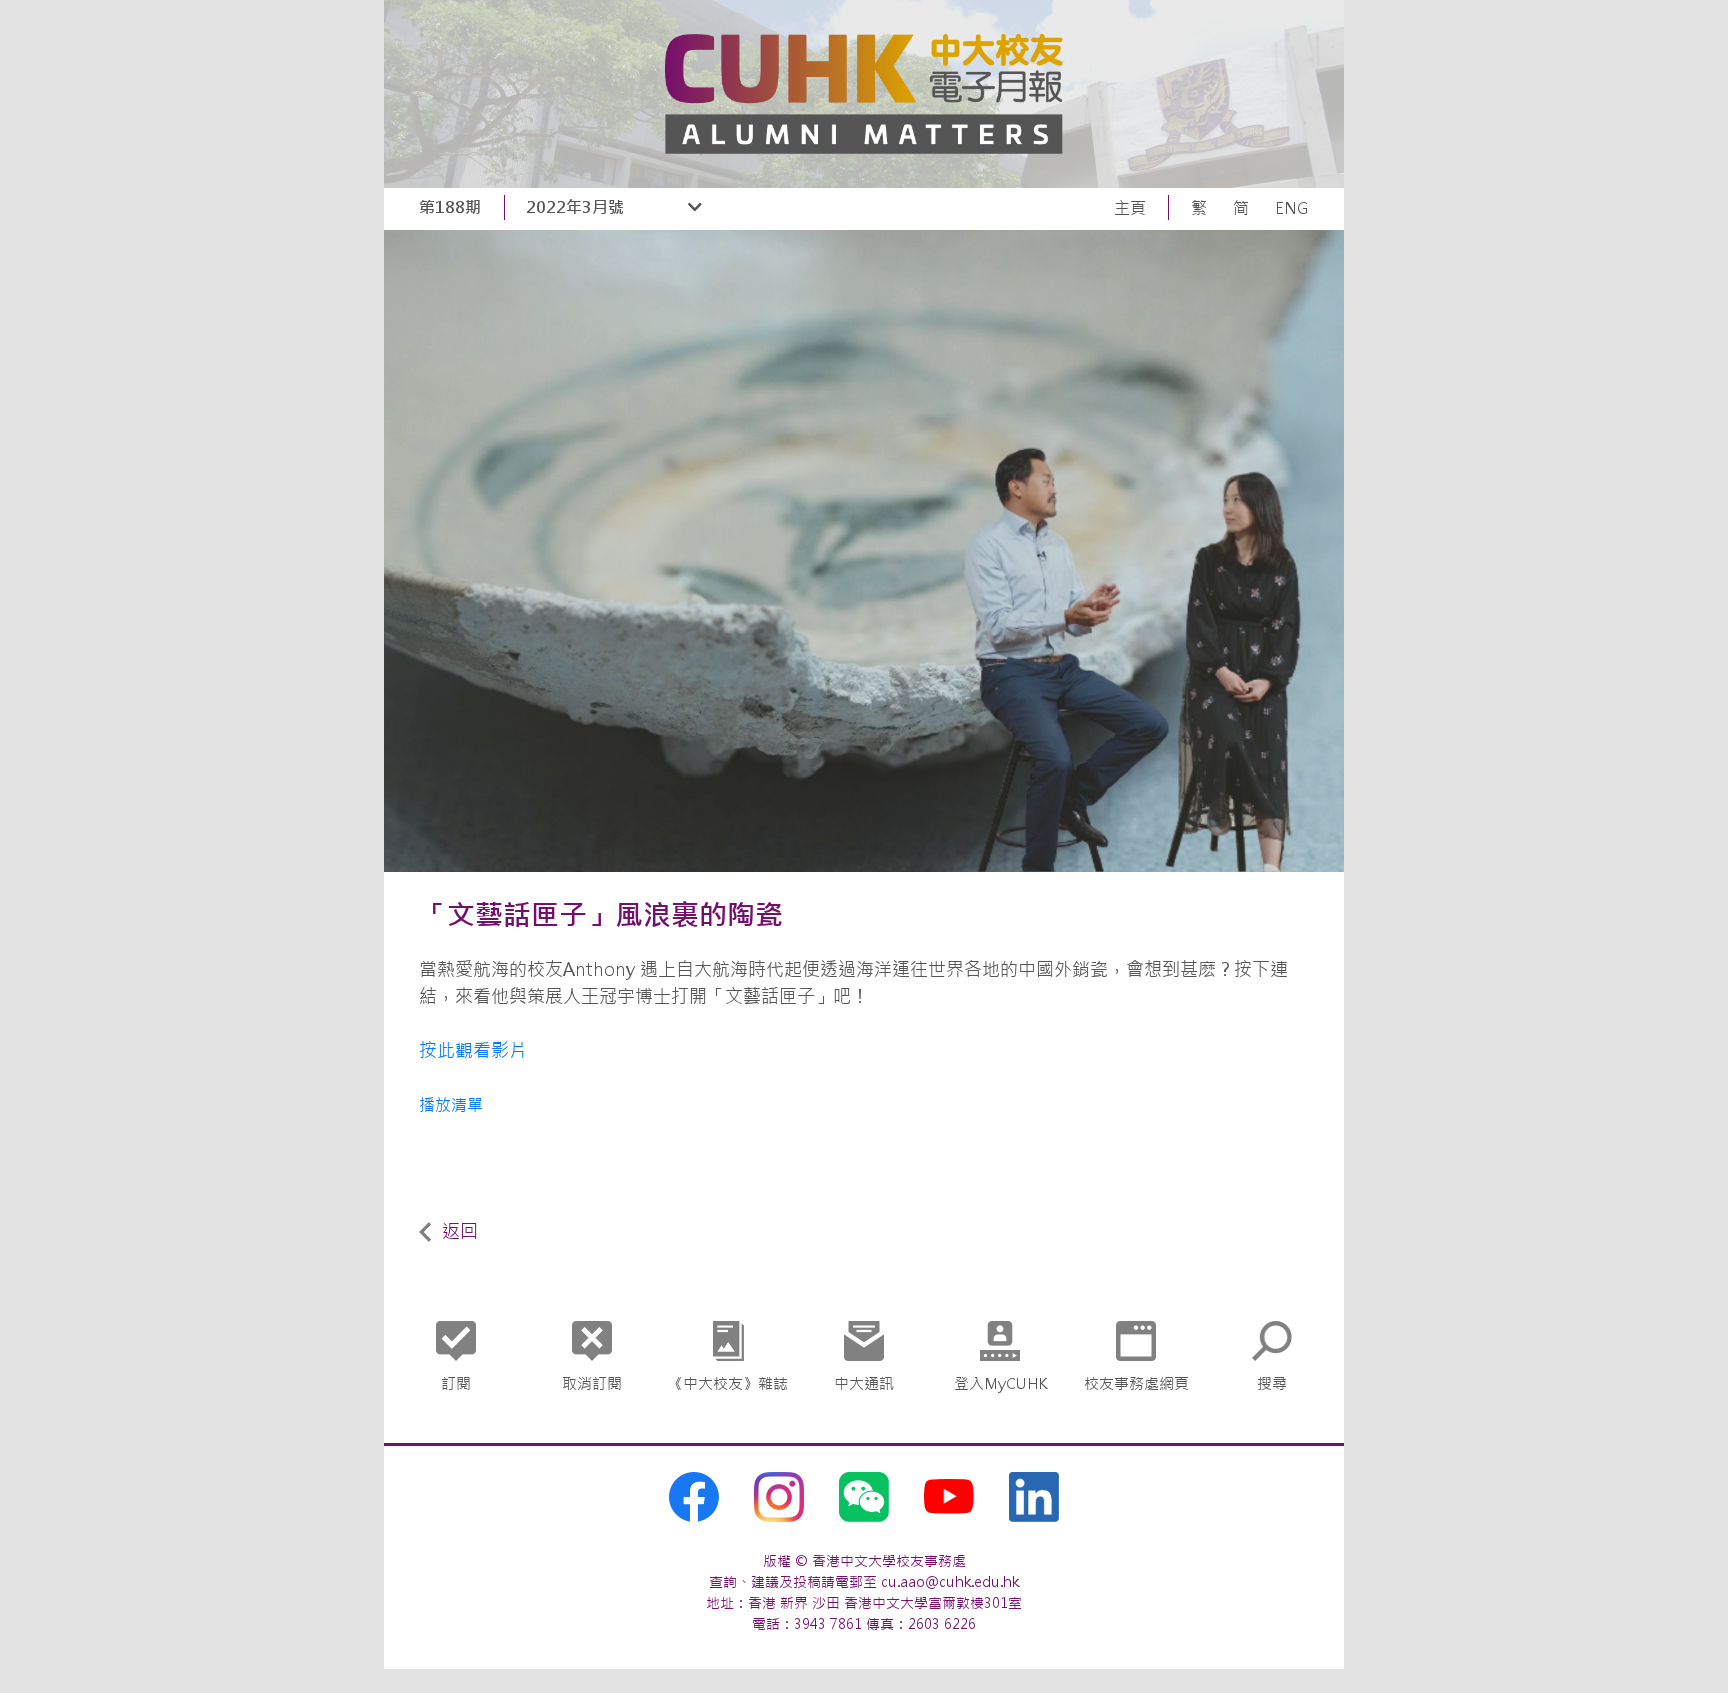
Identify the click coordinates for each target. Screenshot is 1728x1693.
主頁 (1130, 208)
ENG (1292, 208)
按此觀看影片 (473, 1050)
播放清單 (451, 1105)
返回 (460, 1231)
